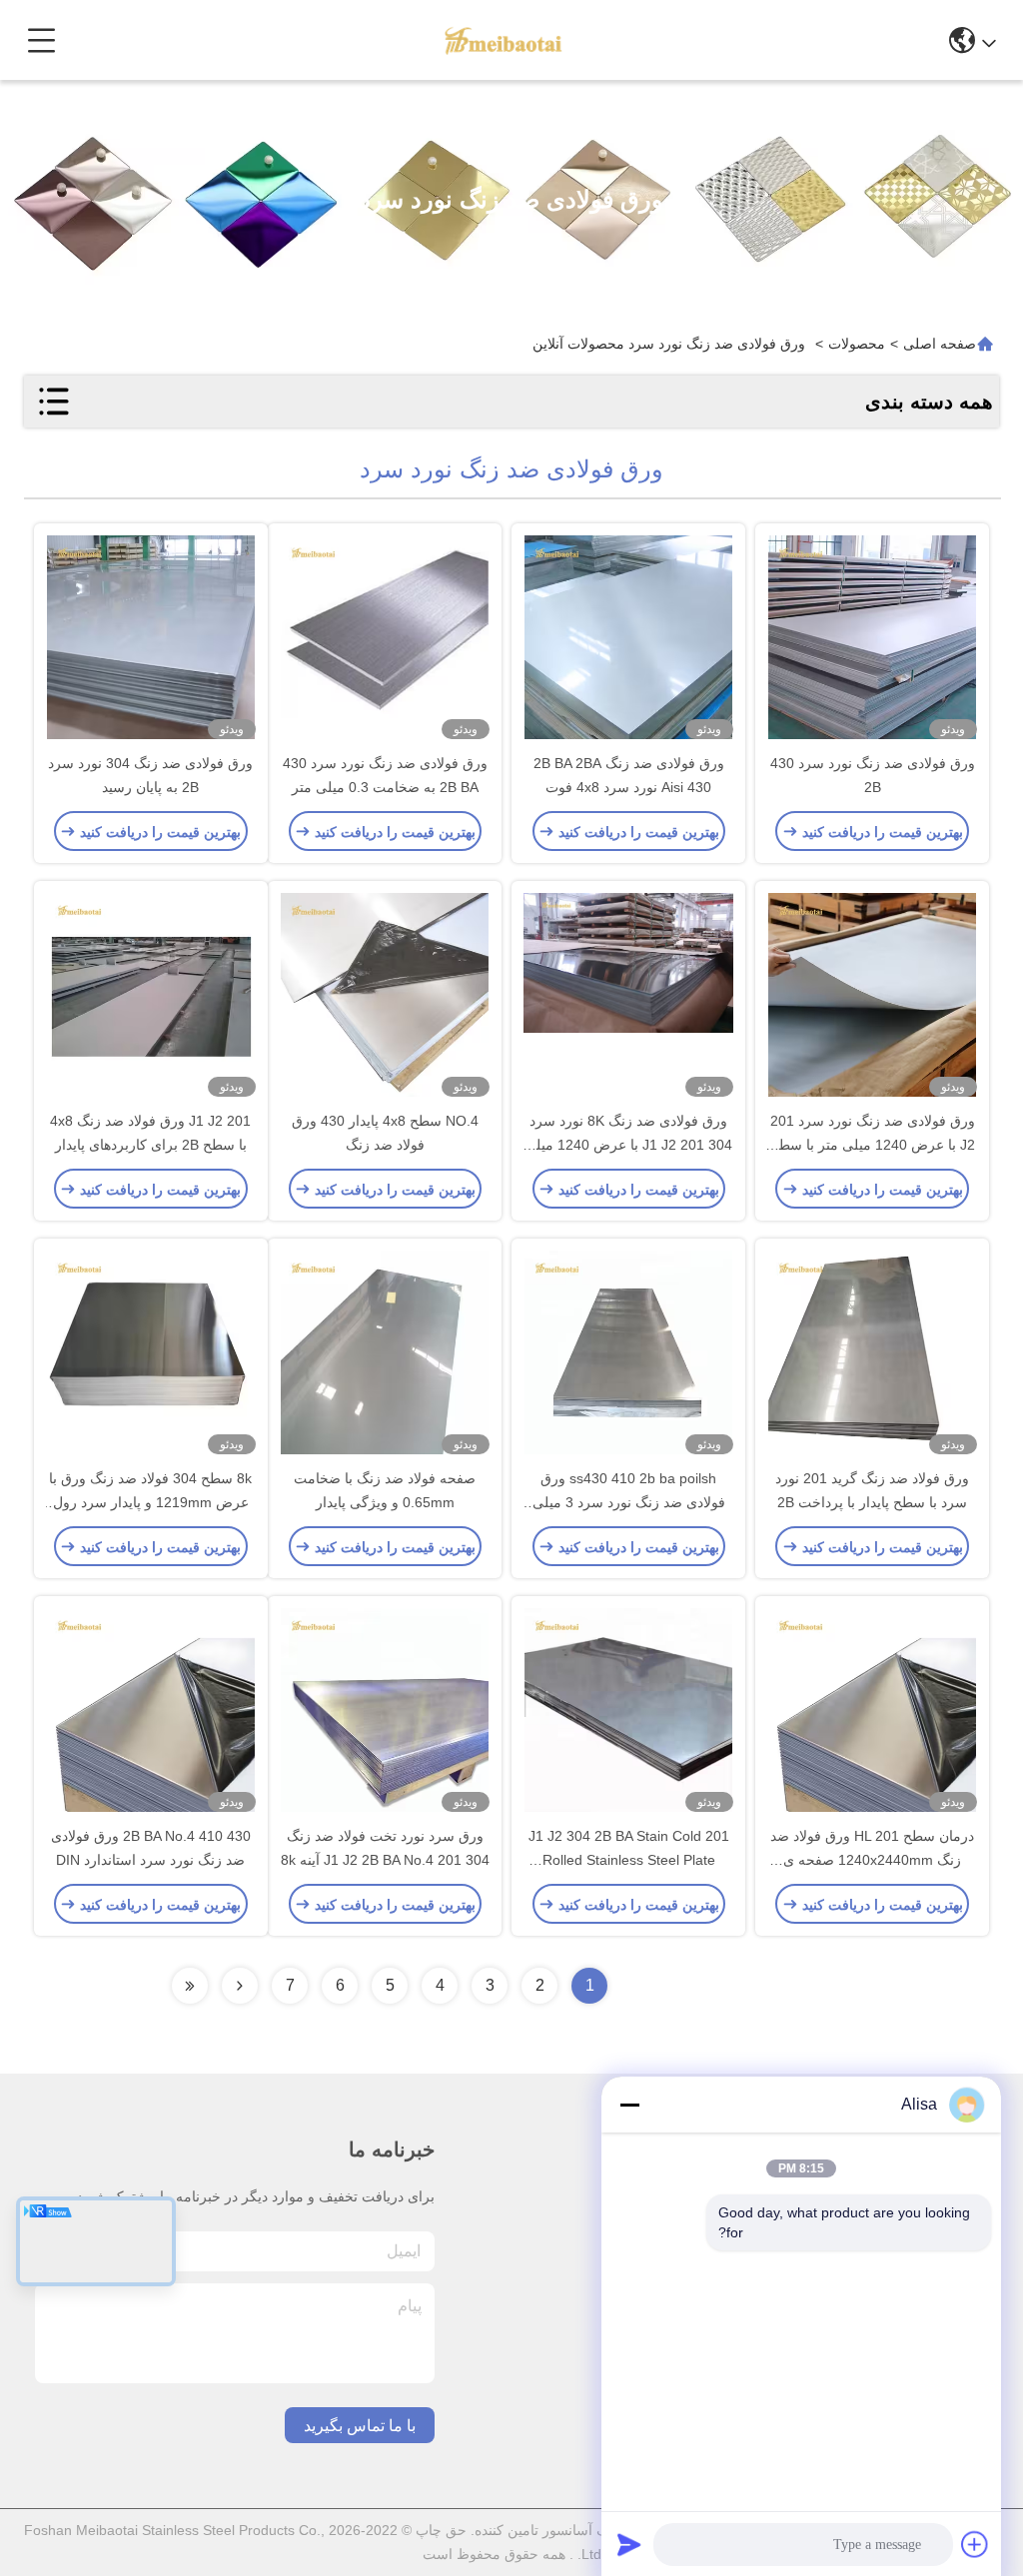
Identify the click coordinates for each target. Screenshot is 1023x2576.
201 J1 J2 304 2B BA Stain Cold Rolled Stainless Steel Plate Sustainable (629, 1860)
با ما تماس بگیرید (360, 2426)
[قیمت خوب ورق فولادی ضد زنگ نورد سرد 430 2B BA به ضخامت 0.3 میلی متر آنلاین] (385, 639)
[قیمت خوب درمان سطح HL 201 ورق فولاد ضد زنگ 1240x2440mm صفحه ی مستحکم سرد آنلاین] (872, 1712)
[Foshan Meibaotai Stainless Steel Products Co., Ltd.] (503, 40)
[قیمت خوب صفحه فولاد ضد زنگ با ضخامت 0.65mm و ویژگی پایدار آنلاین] (385, 1354)
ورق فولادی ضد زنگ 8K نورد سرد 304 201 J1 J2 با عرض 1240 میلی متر (628, 1145)
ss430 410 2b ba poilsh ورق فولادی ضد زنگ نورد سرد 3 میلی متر (629, 1502)
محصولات (857, 344)
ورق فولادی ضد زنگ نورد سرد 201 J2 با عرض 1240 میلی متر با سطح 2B (873, 1145)
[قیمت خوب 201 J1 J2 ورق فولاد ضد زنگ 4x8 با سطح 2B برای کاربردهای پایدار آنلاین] (151, 997)
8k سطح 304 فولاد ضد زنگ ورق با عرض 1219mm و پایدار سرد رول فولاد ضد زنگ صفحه (150, 1502)
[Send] (629, 2544)
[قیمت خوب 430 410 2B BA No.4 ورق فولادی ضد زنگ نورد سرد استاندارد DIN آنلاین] (151, 1712)
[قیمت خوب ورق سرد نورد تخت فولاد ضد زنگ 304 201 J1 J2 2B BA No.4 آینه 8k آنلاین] (385, 1712)
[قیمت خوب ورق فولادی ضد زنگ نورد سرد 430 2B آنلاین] (872, 639)
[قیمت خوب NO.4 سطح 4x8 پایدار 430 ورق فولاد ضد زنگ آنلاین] (385, 997)
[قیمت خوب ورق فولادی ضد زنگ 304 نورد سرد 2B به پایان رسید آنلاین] (151, 639)
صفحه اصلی (940, 344)
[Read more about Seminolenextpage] (240, 1986)
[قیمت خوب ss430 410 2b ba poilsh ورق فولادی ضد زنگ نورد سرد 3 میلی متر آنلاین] (628, 1354)
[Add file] (975, 2544)
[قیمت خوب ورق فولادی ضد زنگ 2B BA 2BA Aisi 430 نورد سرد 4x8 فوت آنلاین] (628, 639)
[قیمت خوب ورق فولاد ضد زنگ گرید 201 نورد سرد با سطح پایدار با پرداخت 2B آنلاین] (872, 1354)
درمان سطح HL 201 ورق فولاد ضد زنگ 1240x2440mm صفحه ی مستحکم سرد (872, 1860)
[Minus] (629, 2105)
